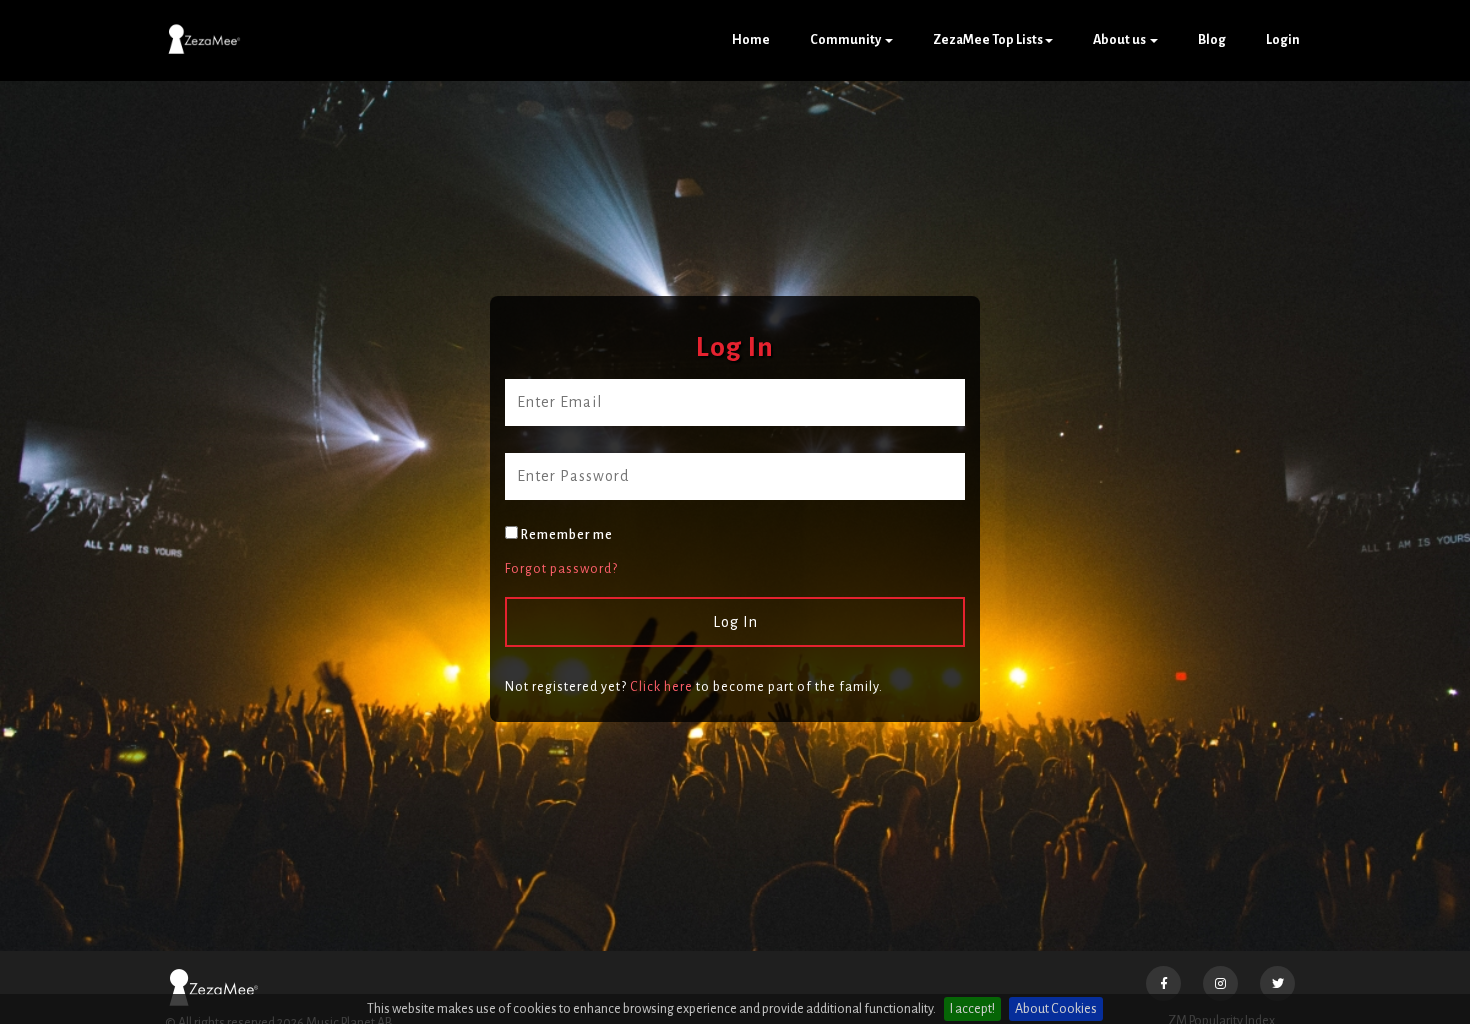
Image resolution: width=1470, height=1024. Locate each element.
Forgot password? (561, 569)
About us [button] (1120, 40)
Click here (661, 687)
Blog (1212, 40)
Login (1283, 40)
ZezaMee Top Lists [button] (988, 40)
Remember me (565, 535)
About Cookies (1056, 1009)
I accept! (972, 1009)
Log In (735, 622)
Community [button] (846, 40)
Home (751, 40)
